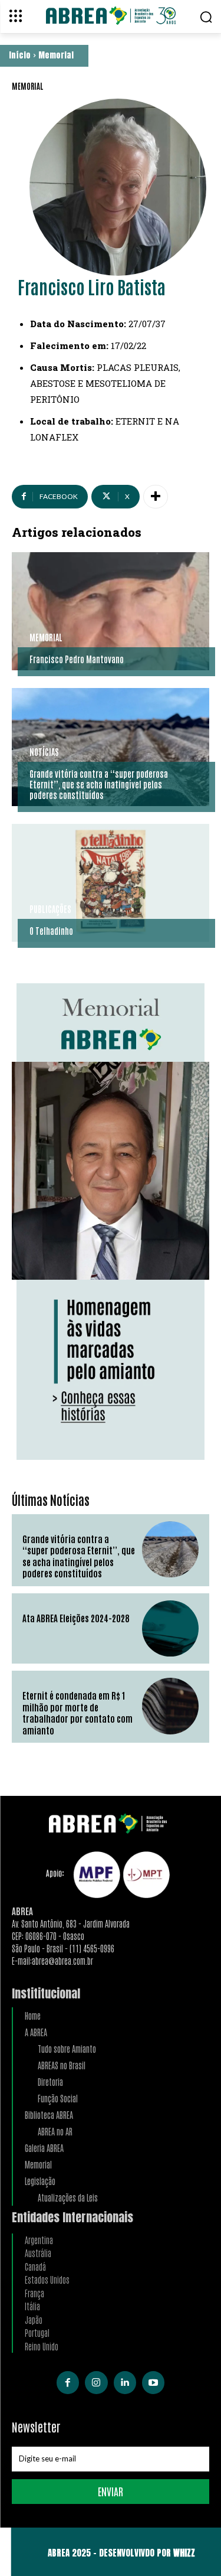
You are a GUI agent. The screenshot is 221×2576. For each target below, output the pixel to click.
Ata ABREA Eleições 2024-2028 (76, 1618)
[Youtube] (153, 2382)
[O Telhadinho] (111, 883)
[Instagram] (96, 2382)
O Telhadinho (51, 930)
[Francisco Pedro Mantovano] (111, 611)
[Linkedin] (125, 2382)
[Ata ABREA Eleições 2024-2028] (170, 1629)
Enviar (111, 2491)
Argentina (39, 2240)
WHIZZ (184, 2553)
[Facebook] (68, 2382)
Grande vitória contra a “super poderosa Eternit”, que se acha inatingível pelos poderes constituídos (99, 784)
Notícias (44, 752)
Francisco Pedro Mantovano (77, 659)
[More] (156, 497)
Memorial (56, 55)
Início (20, 55)
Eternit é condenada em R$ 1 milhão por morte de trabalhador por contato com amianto (77, 1713)
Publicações (50, 909)
